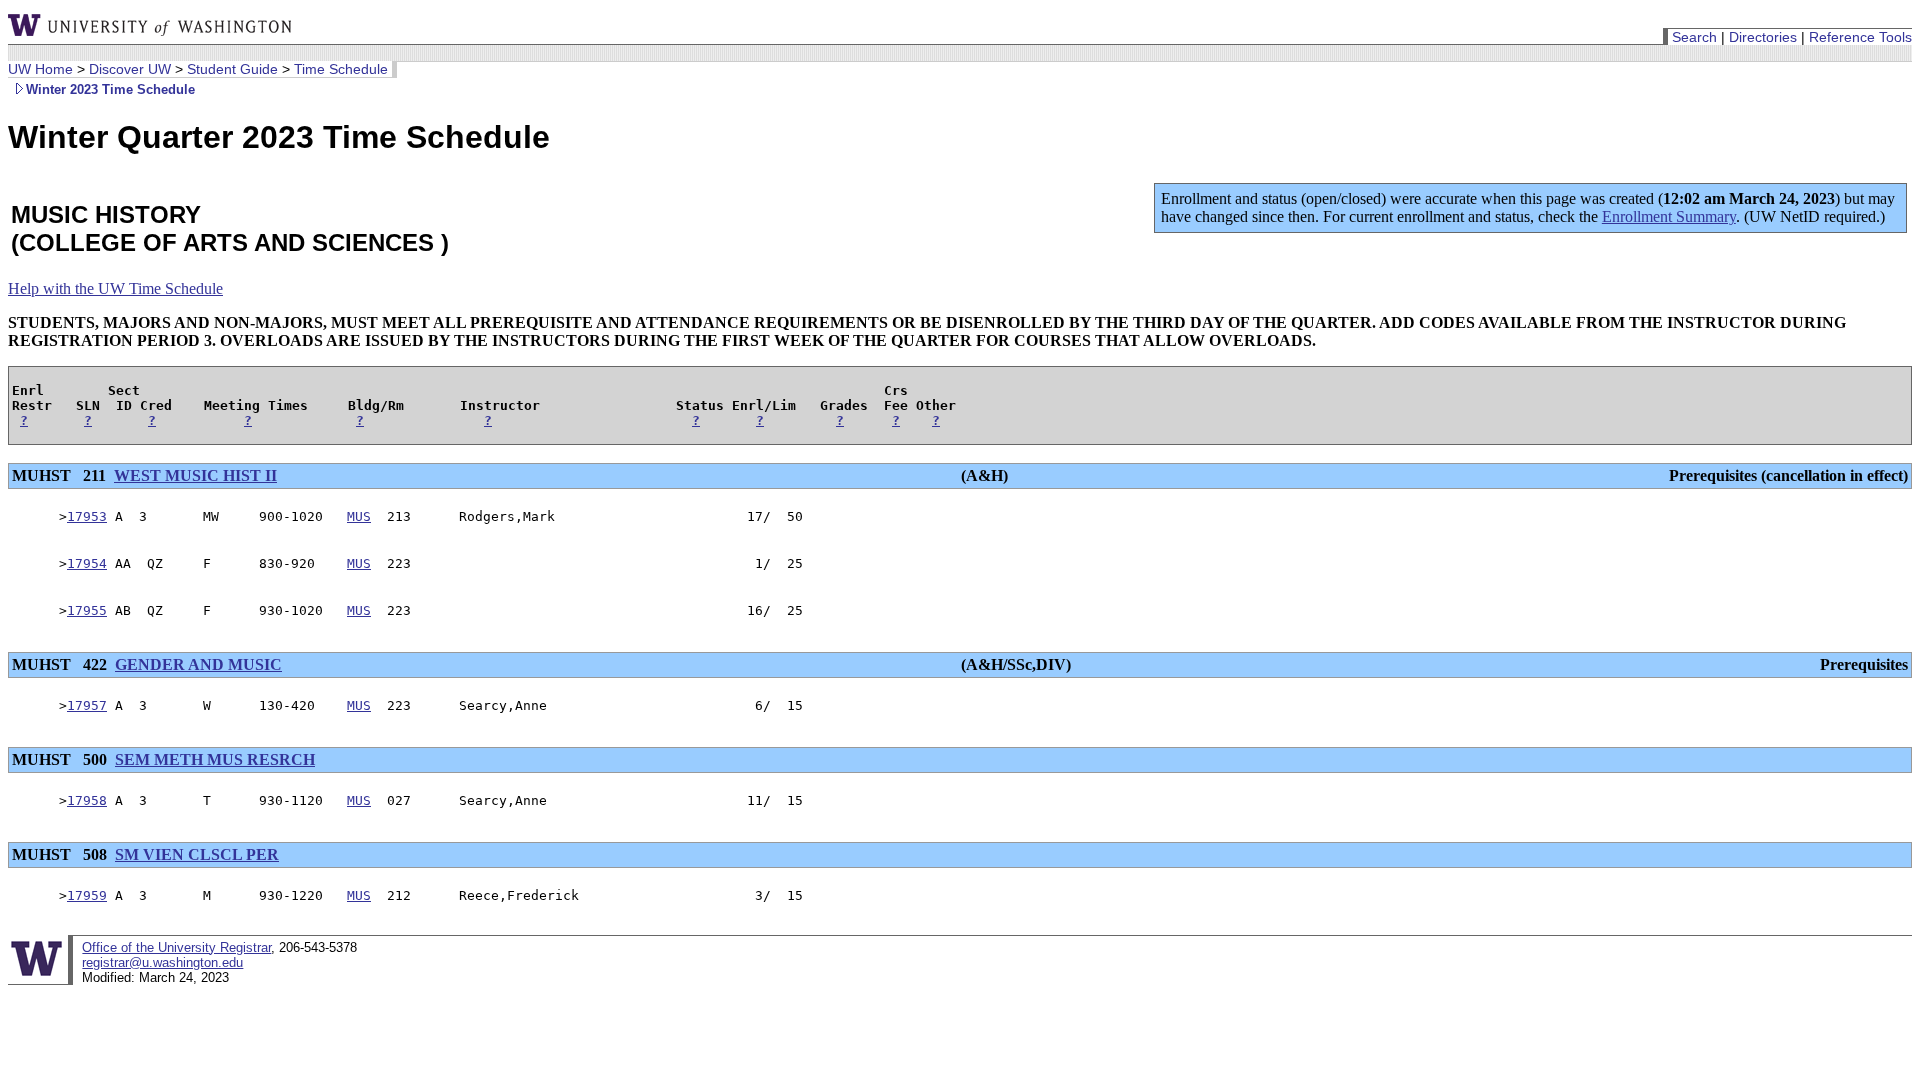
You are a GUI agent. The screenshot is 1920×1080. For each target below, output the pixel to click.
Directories (1763, 37)
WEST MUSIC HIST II (195, 475)
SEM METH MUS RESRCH (215, 759)
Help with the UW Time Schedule (115, 288)
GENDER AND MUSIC (198, 664)
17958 (87, 800)
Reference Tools (1860, 37)
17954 (87, 563)
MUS (359, 516)
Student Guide (232, 69)
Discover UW (130, 69)
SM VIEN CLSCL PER (197, 854)
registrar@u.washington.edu (162, 962)
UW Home (40, 69)
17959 (87, 895)
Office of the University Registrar (176, 947)
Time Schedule (341, 69)
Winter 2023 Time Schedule (110, 89)
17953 (87, 516)
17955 (87, 610)
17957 (87, 705)
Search (1694, 37)
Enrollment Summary (1669, 216)
